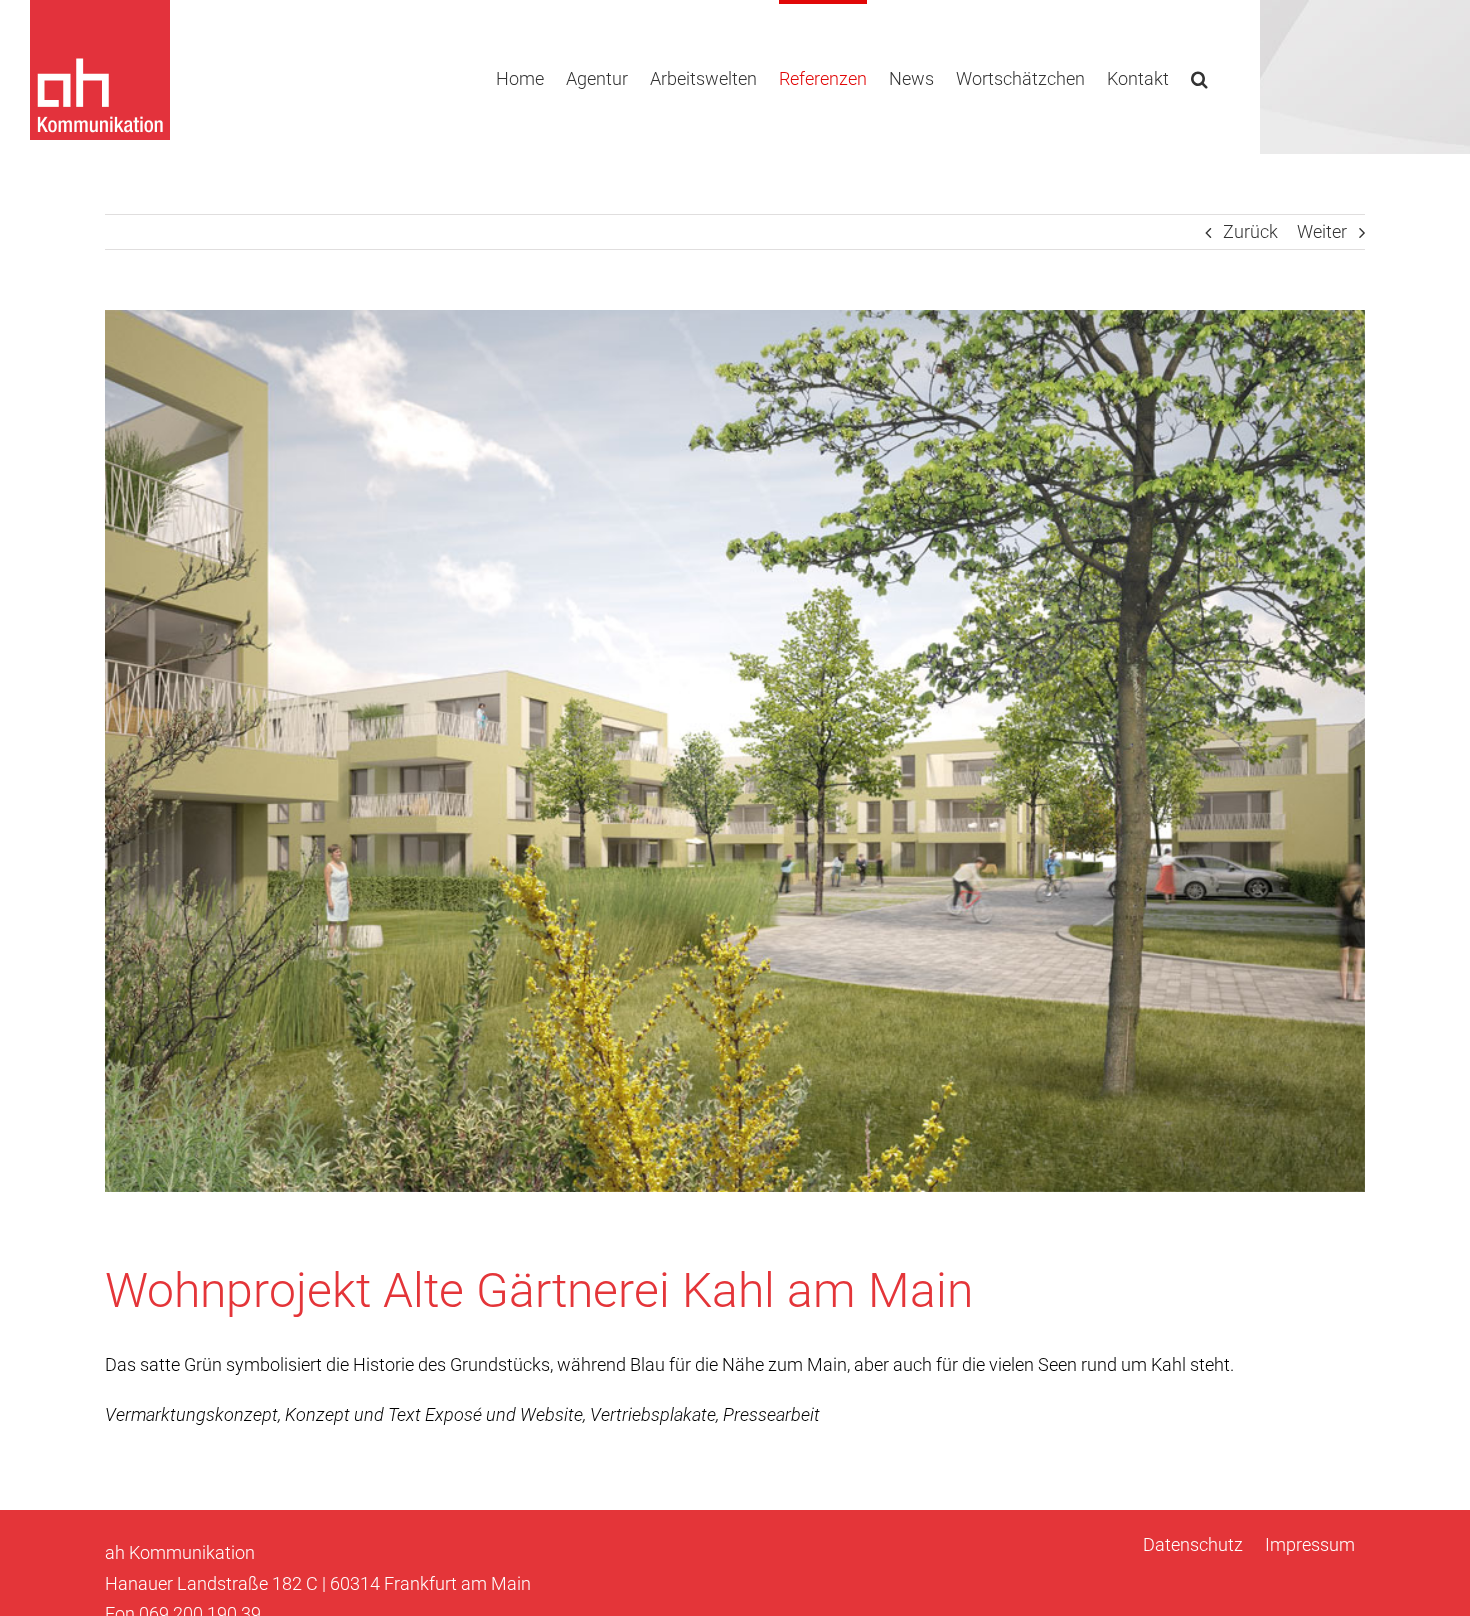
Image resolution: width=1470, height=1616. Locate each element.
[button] (1199, 77)
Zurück (1250, 231)
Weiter (1322, 231)
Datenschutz (1193, 1544)
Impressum (1310, 1544)
